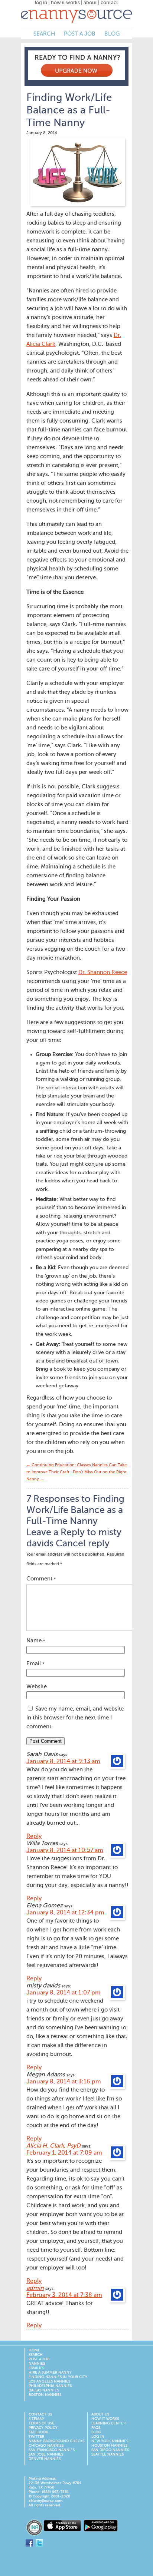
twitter (36, 2437)
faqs (96, 2428)
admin (35, 2288)
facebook (38, 2432)
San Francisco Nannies (52, 2450)
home (34, 2350)
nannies (37, 2364)
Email (35, 1664)
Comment (41, 1579)
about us (100, 2414)
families (36, 2368)
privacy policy (43, 2428)
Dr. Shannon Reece (103, 972)
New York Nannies (110, 2441)
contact (109, 3)
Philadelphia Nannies (50, 2386)
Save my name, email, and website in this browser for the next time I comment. (75, 1718)
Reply (34, 1837)
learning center (108, 2423)
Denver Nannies (45, 2459)
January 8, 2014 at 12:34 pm (65, 1913)
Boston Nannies (45, 2395)
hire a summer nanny (50, 2373)
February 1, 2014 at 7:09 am (64, 2153)
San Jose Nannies (46, 2454)
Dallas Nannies (44, 2390)
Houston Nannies (109, 2446)
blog (112, 34)
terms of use (41, 2423)
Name (36, 1641)
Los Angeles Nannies (49, 2381)
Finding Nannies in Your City (58, 2377)
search (44, 34)
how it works (65, 3)
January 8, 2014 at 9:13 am (63, 1762)
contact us (40, 2414)
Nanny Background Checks (56, 2441)
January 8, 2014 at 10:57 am (65, 1851)
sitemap (36, 2419)
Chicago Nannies (46, 2446)
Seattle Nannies (108, 2454)
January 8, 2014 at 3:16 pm (64, 2082)
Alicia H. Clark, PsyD (53, 2146)
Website (37, 1687)
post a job (80, 34)
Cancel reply (83, 1544)
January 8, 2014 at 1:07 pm (64, 1993)
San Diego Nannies (110, 2450)
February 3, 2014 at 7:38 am (64, 2295)
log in (41, 3)
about (90, 3)
